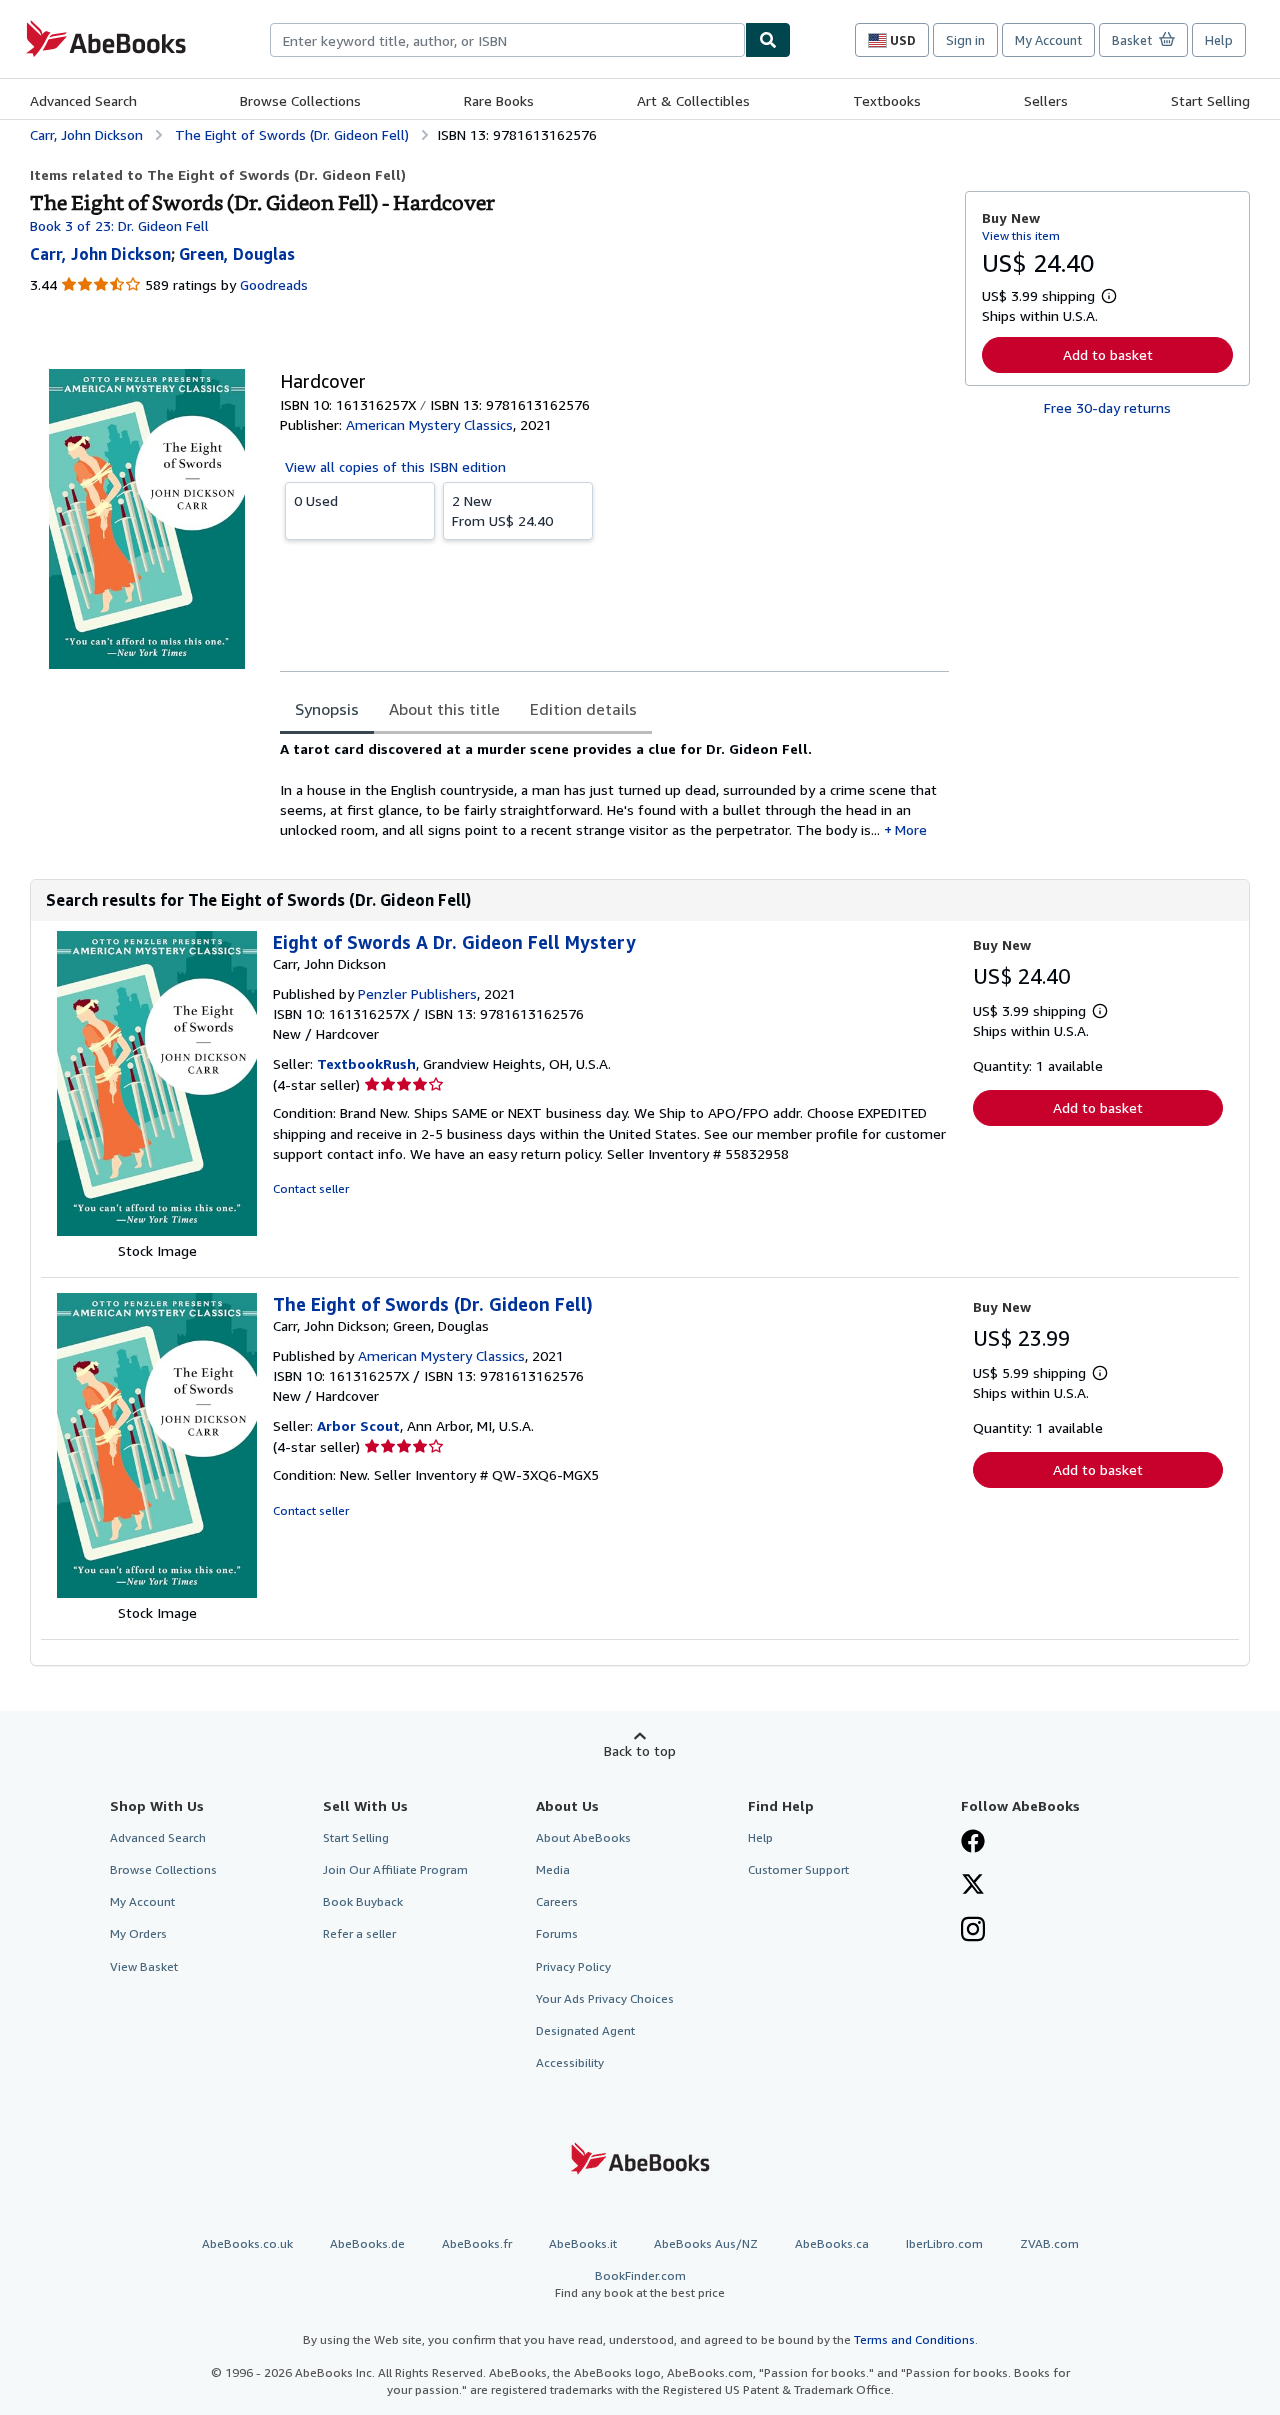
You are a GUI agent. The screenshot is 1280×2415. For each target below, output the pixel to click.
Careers (557, 1901)
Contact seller (311, 1188)
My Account (1048, 40)
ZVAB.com (1049, 2243)
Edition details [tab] (583, 709)
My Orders (138, 1933)
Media (553, 1869)
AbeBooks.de (367, 2243)
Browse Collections (300, 100)
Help (1219, 40)
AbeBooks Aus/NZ (706, 2243)
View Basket (144, 1966)
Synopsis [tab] (327, 709)
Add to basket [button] (1108, 354)
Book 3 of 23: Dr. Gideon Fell (119, 225)
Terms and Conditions (914, 2339)
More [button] (911, 829)
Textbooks (887, 100)
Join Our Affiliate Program (395, 1869)
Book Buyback (363, 1901)
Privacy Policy (573, 1966)
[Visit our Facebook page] (973, 1843)
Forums (557, 1933)
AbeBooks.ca (832, 2243)
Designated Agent (585, 2030)
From (502, 510)
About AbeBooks (583, 1837)
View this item (1021, 235)
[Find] (768, 40)
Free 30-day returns (1107, 407)
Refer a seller (359, 1933)
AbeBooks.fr (477, 2243)
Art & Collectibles (693, 100)
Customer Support (798, 1869)
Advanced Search (83, 100)
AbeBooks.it (583, 2243)
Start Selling (1210, 100)
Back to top (640, 1750)
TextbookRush (366, 1063)
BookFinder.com (640, 2284)
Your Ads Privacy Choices (605, 1998)
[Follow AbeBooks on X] (973, 1886)
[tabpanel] (614, 789)
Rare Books (499, 100)
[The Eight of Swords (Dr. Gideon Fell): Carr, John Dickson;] (157, 1592)
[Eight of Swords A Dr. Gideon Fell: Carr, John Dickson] (157, 1230)
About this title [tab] (444, 709)
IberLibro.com (944, 2243)
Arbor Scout (358, 1425)
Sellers (1046, 100)
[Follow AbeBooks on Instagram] (973, 1931)
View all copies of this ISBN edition (395, 466)
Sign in (965, 40)
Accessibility (570, 2062)
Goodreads (274, 284)
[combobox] (507, 40)
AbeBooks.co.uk (247, 2243)
